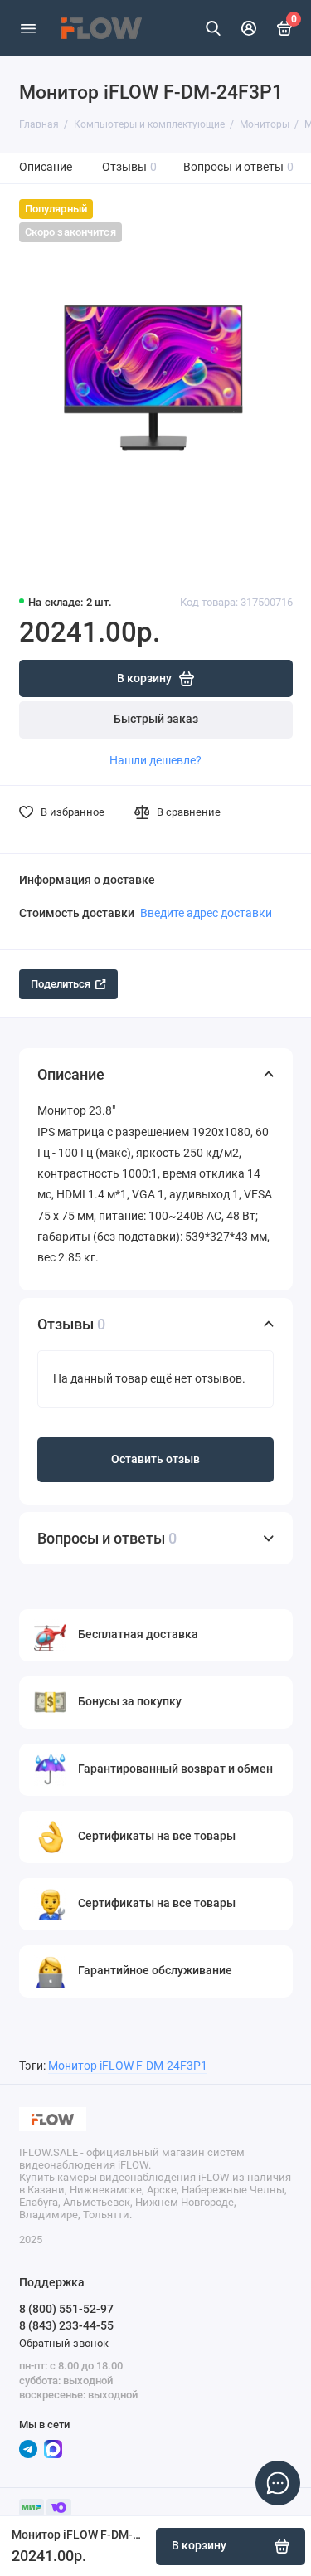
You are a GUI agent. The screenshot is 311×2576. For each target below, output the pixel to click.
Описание (46, 167)
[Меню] (28, 28)
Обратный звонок (64, 2343)
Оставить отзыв (155, 1459)
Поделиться (61, 984)
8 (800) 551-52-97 (66, 2309)
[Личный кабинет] (250, 28)
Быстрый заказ (156, 719)
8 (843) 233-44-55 (66, 2325)
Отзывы (130, 167)
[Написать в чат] (278, 2483)
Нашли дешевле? (155, 760)
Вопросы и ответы (239, 167)
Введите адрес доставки (206, 913)
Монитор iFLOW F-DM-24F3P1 (128, 2066)
